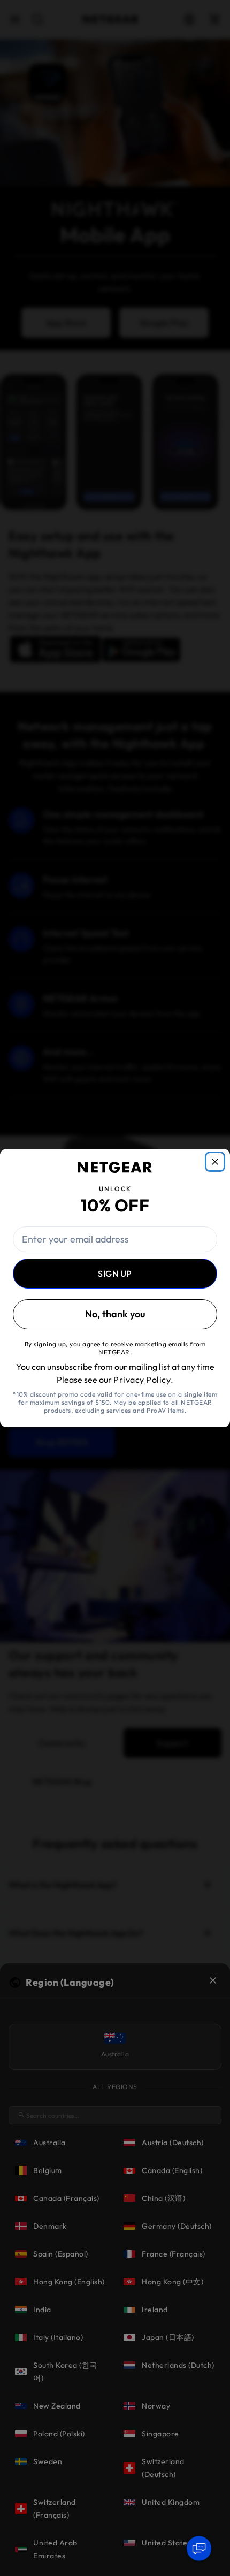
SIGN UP (115, 1274)
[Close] (215, 1162)
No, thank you (115, 1314)
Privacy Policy (142, 1380)
